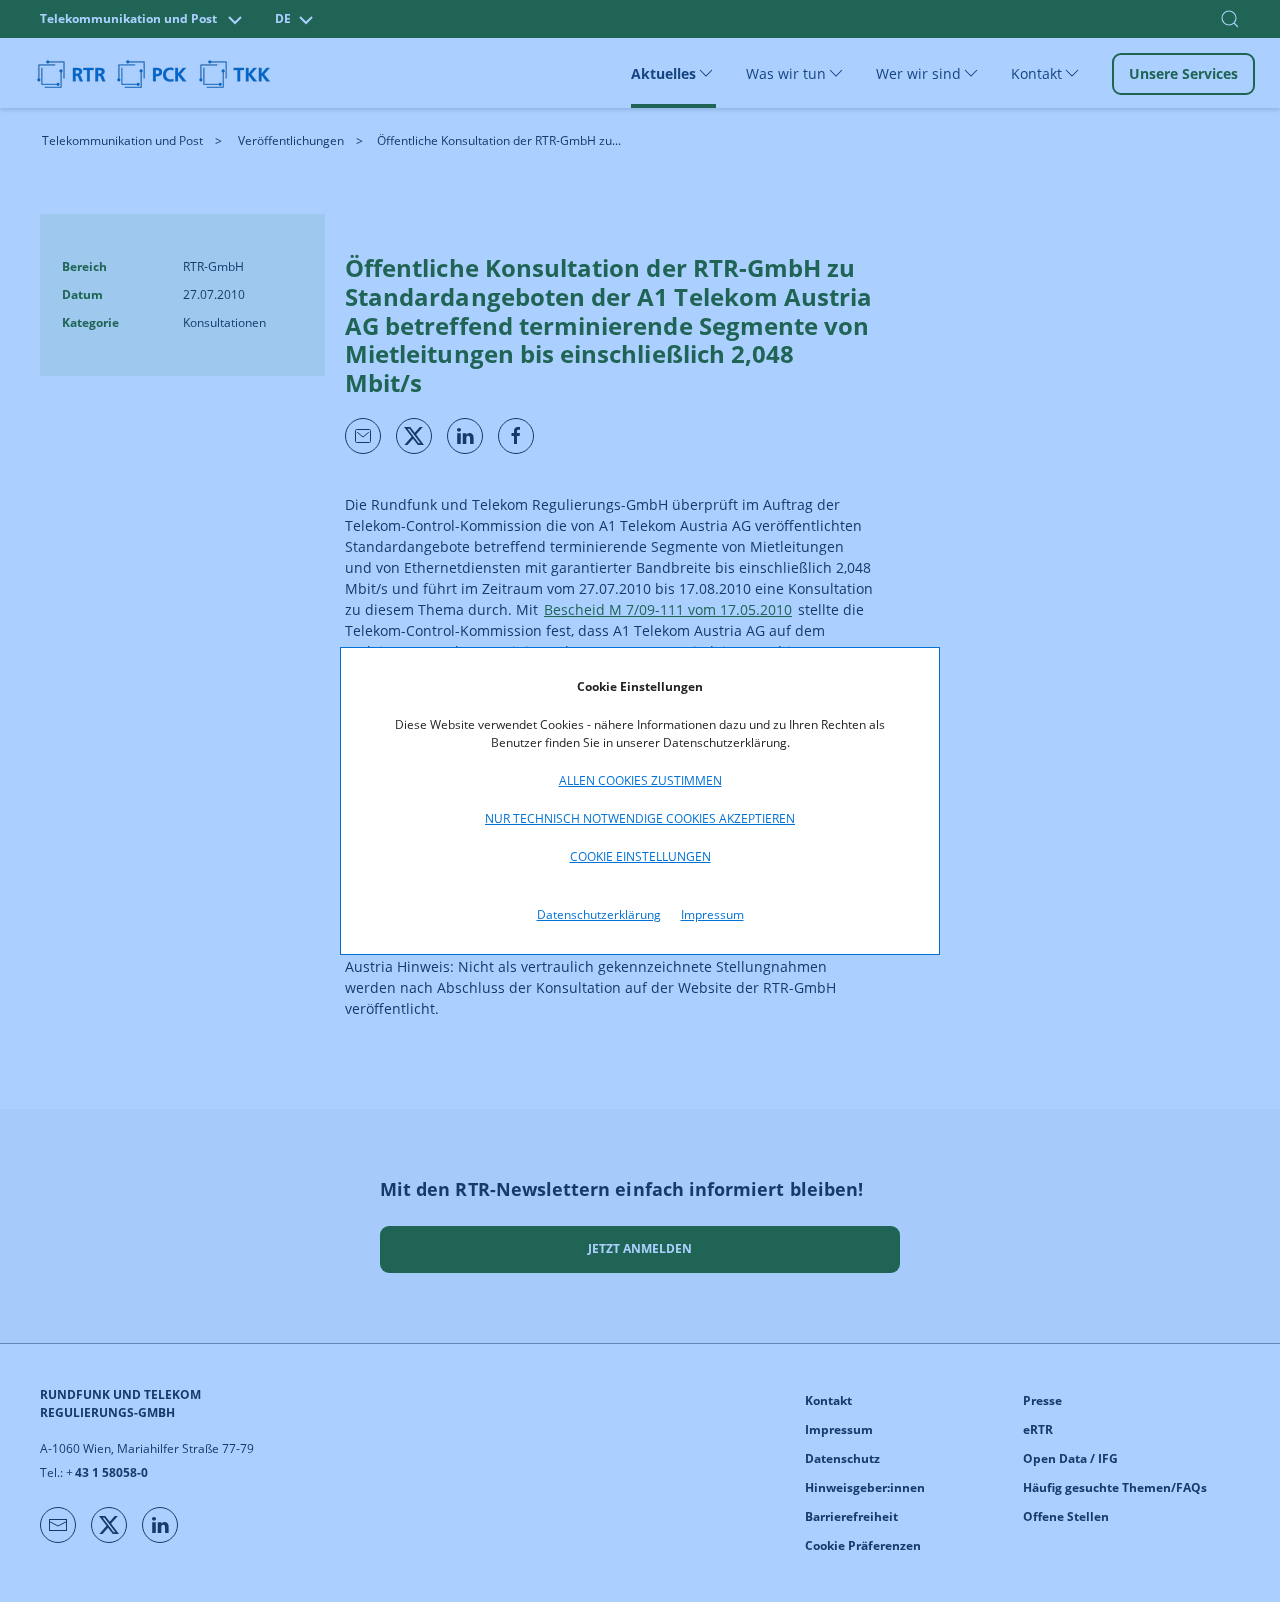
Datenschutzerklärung (599, 914)
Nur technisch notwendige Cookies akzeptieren (640, 818)
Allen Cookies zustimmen (640, 780)
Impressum (712, 914)
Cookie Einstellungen (640, 856)
